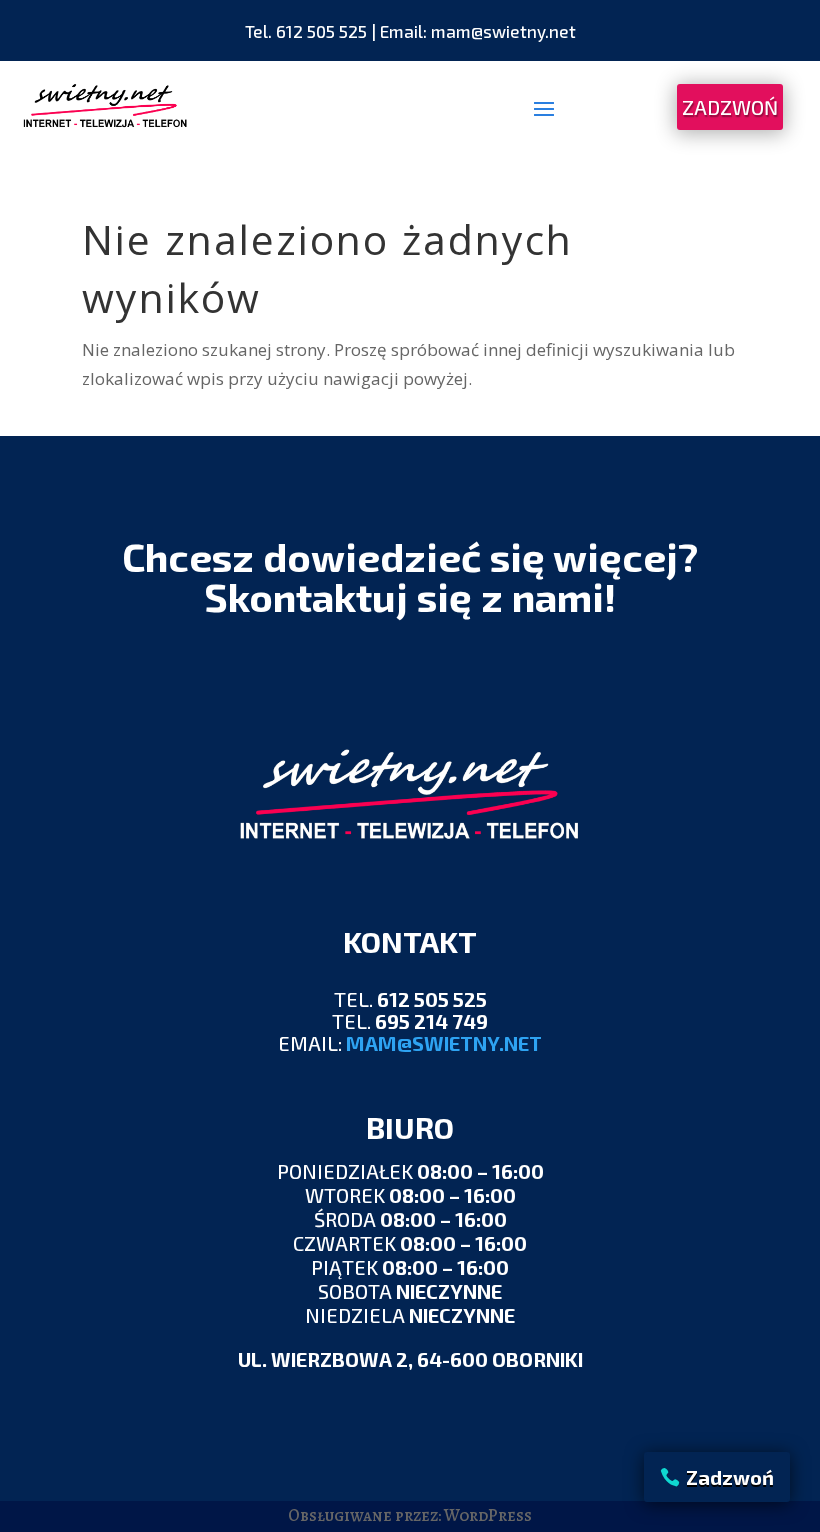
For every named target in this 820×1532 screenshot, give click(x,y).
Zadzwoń (730, 1477)
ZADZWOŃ (730, 107)
